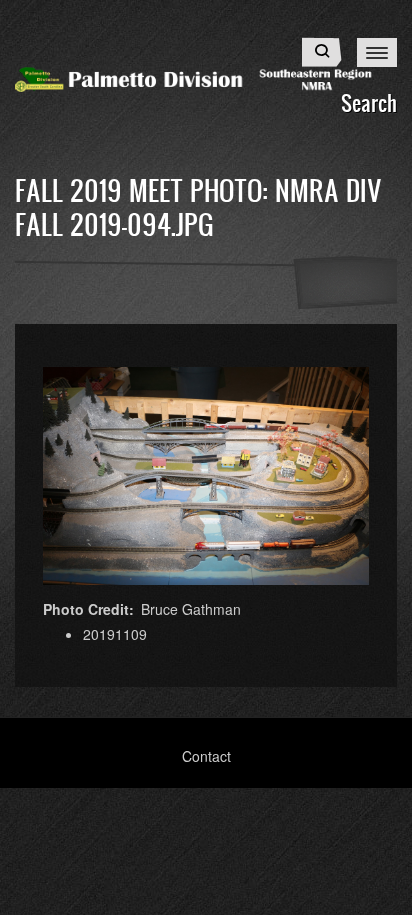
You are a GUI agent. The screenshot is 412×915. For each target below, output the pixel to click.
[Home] (206, 77)
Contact (206, 756)
